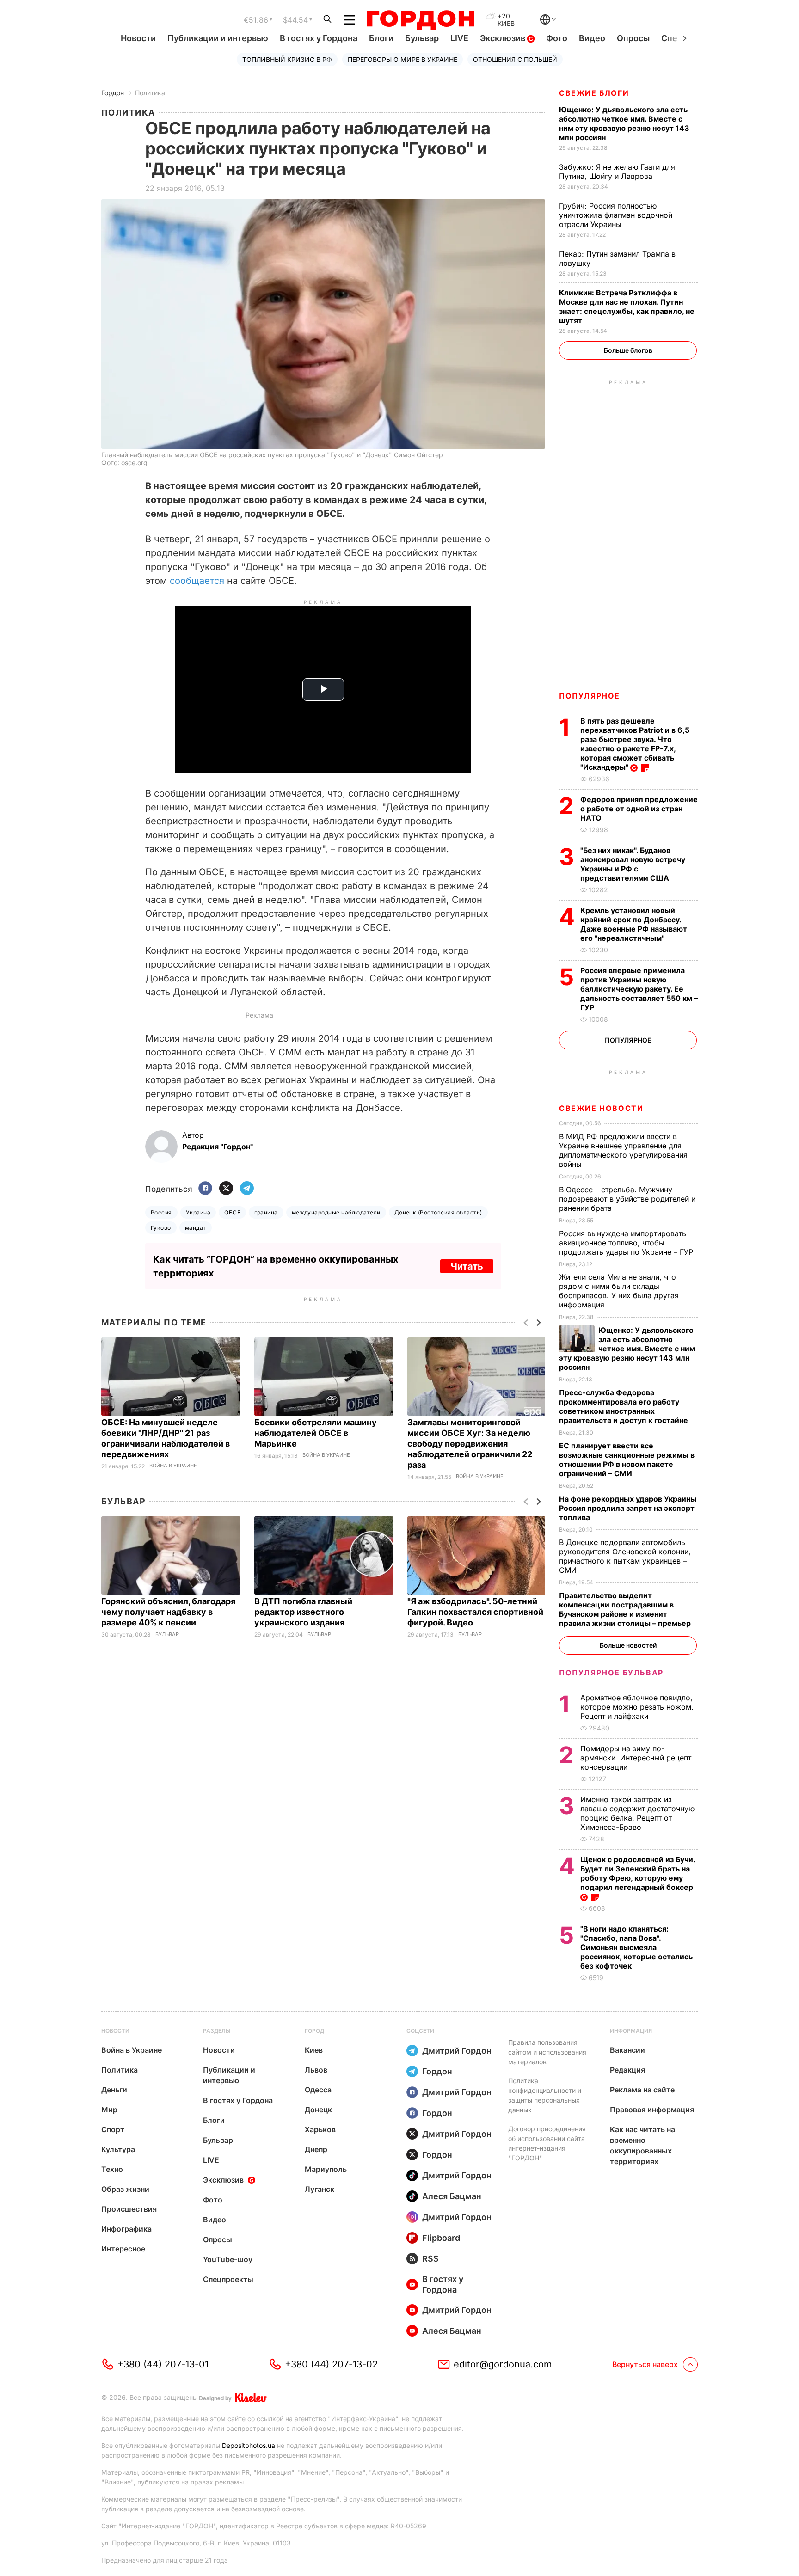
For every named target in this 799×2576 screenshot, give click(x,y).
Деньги (114, 2090)
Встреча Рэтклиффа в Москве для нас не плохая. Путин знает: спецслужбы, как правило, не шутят (627, 307)
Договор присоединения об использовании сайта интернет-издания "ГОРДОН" (547, 2143)
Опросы (633, 38)
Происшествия (129, 2209)
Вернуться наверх (645, 2364)
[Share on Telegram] (247, 1189)
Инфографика (126, 2229)
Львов (316, 2070)
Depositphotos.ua (249, 2445)
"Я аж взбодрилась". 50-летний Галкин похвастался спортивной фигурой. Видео (475, 1612)
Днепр (316, 2149)
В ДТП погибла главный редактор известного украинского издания (303, 1612)
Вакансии (627, 2050)
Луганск (320, 2189)
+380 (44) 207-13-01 (163, 2364)
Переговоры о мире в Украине (403, 59)
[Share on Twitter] (226, 1189)
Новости (138, 38)
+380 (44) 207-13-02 (331, 2364)
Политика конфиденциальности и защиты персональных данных (545, 2095)
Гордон (113, 93)
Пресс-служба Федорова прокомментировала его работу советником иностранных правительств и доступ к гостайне (624, 1406)
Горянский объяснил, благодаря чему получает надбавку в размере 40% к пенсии (168, 1612)
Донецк (318, 2110)
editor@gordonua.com (503, 2364)
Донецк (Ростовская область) (438, 1212)
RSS (430, 2259)
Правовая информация (652, 2110)
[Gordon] (421, 20)
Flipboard (441, 2238)
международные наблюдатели (336, 1212)
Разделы (217, 2031)
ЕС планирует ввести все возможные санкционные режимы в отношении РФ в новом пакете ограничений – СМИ (627, 1460)
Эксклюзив (504, 38)
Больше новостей (628, 1645)
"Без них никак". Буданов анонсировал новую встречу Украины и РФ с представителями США (633, 864)
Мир (109, 2110)
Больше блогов (628, 350)
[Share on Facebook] (205, 1189)
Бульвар (422, 38)
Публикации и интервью (218, 38)
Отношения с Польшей (515, 59)
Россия (161, 1212)
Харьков (320, 2129)
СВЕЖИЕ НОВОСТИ (601, 1108)
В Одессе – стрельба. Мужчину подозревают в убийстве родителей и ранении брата (627, 1199)
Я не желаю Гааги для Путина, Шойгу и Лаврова (617, 172)
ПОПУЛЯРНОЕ (590, 696)
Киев (314, 2050)
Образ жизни (125, 2189)
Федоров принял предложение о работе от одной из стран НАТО (639, 809)
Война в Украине (173, 1466)
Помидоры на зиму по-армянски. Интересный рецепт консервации (636, 1758)
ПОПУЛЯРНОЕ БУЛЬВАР (611, 1673)
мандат (196, 1228)
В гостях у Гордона (319, 38)
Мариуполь (326, 2169)
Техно (112, 2169)
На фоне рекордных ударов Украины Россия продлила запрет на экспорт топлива (628, 1508)
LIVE (459, 38)
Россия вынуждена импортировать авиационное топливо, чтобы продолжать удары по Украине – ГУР (627, 1243)
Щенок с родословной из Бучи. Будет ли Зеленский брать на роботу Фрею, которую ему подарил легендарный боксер (638, 1873)
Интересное (123, 2249)
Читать (467, 1266)
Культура (118, 2149)
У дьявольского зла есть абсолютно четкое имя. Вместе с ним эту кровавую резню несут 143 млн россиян (624, 123)
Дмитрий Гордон (457, 2051)
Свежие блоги (594, 93)
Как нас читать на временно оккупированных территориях (642, 2145)
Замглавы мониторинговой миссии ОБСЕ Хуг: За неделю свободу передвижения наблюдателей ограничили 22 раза (470, 1444)
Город (314, 2031)
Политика (150, 93)
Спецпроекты (228, 2279)
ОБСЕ (232, 1212)
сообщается (197, 581)
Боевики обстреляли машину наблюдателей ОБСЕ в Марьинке (316, 1433)
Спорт (113, 2129)
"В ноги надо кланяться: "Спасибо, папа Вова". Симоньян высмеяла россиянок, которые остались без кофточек (636, 1947)
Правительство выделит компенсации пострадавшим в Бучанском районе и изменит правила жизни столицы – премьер (626, 1609)
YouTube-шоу (228, 2259)
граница (266, 1212)
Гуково (161, 1228)
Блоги (381, 38)
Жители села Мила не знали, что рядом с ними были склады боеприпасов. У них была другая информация (619, 1291)
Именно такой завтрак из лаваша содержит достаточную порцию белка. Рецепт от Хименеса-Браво (637, 1813)
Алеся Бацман (452, 2196)
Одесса (318, 2090)
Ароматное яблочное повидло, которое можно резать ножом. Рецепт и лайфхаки (637, 1707)
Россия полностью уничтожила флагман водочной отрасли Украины (616, 215)
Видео (592, 38)
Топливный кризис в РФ (287, 59)
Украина (198, 1212)
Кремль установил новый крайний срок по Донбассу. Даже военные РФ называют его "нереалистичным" (634, 924)
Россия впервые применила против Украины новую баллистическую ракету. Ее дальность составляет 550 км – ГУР (639, 989)
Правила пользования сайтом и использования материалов (547, 2052)
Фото (557, 38)
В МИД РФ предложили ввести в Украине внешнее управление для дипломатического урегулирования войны (623, 1150)
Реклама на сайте (642, 2090)
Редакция (627, 2070)
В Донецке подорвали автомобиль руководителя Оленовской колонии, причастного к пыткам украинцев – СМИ (625, 1556)
